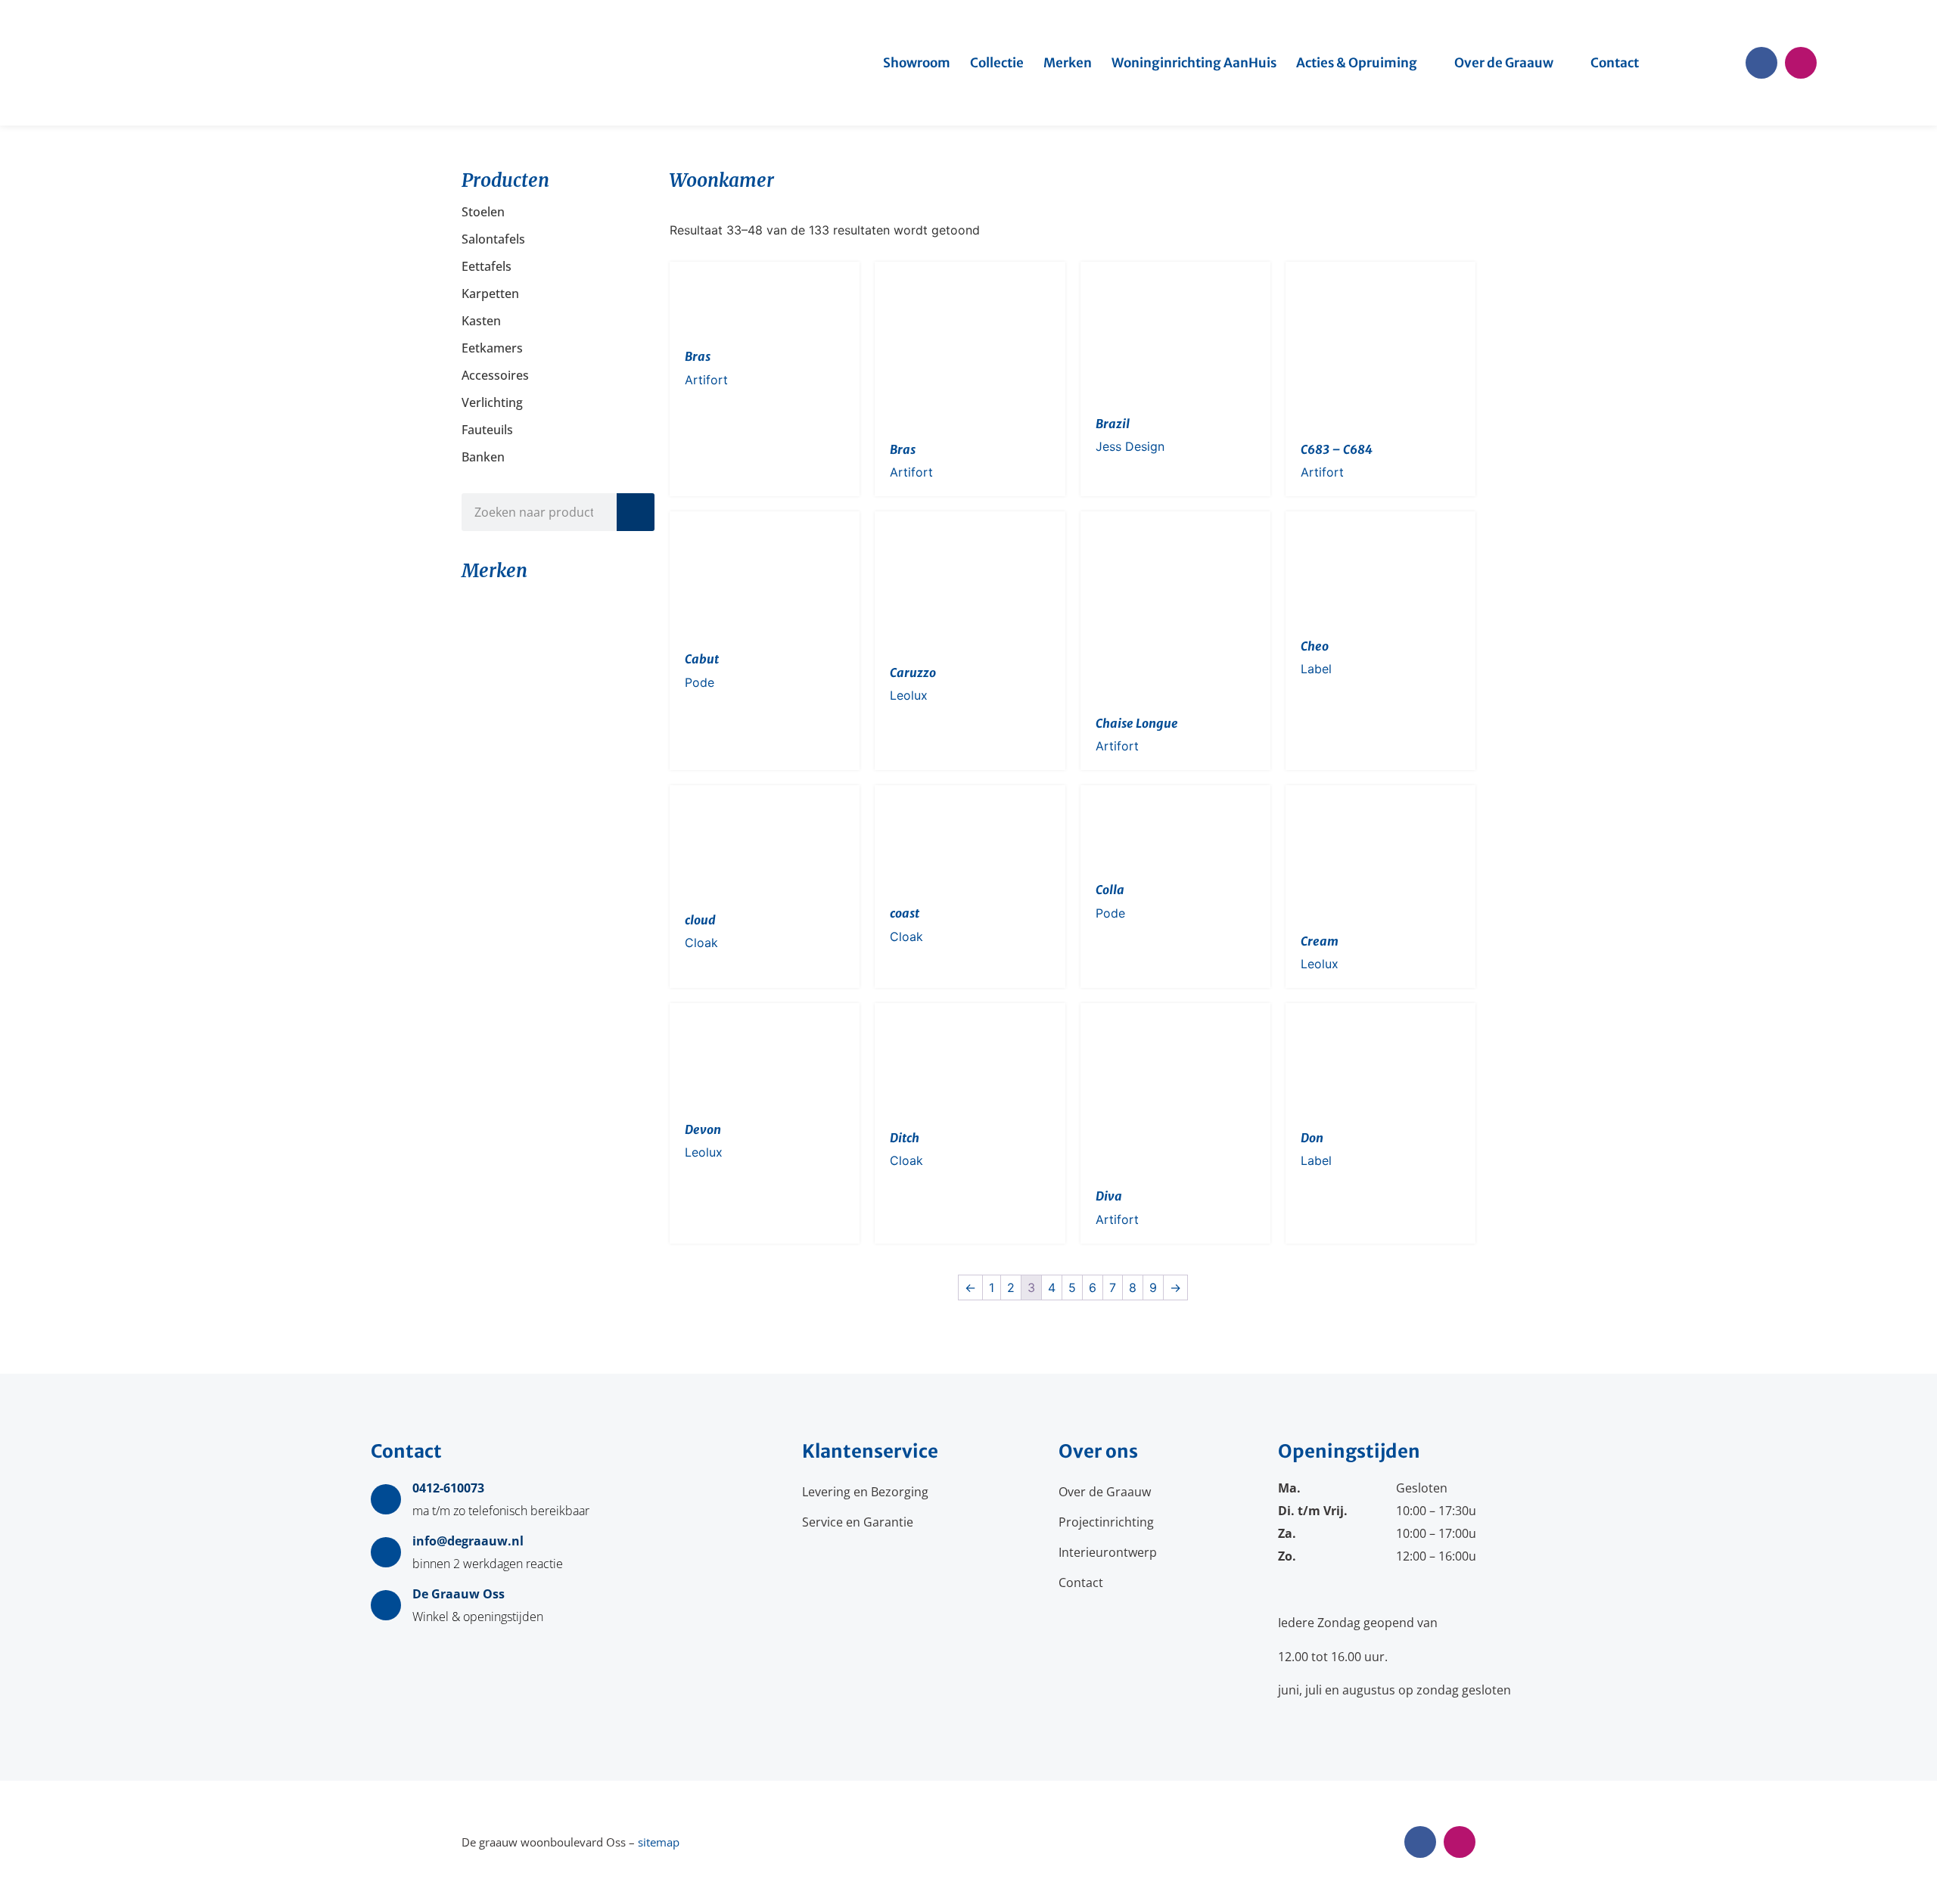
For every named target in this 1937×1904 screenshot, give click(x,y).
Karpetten (490, 294)
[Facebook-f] (1761, 63)
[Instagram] (1801, 63)
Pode (700, 682)
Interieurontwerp (1108, 1552)
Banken (483, 457)
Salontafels (493, 239)
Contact (1615, 63)
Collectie (997, 63)
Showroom (917, 63)
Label (1316, 669)
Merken (1068, 63)
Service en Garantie (858, 1522)
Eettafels (487, 266)
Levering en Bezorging (865, 1492)
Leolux (909, 695)
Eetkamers (492, 348)
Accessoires (495, 375)
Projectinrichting (1106, 1522)
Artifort (706, 380)
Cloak (701, 943)
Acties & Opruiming (1357, 63)
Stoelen (483, 212)
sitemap (659, 1842)
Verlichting (492, 402)
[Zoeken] (636, 512)
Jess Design (1130, 446)
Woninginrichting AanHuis (1194, 63)
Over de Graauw (1504, 63)
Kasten (481, 321)
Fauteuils (487, 430)
